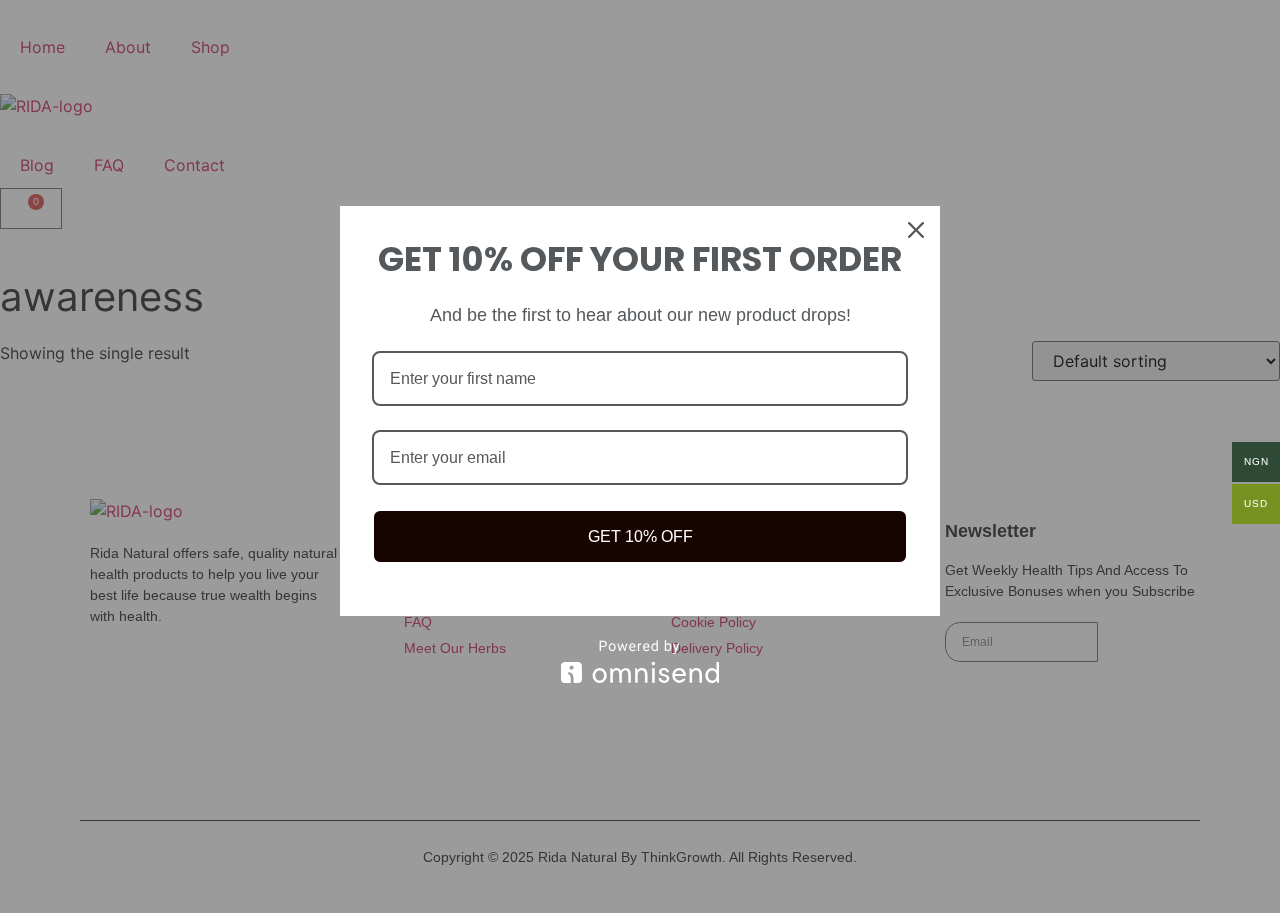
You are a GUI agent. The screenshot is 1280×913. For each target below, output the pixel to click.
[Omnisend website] (640, 661)
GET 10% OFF (640, 536)
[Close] (916, 230)
